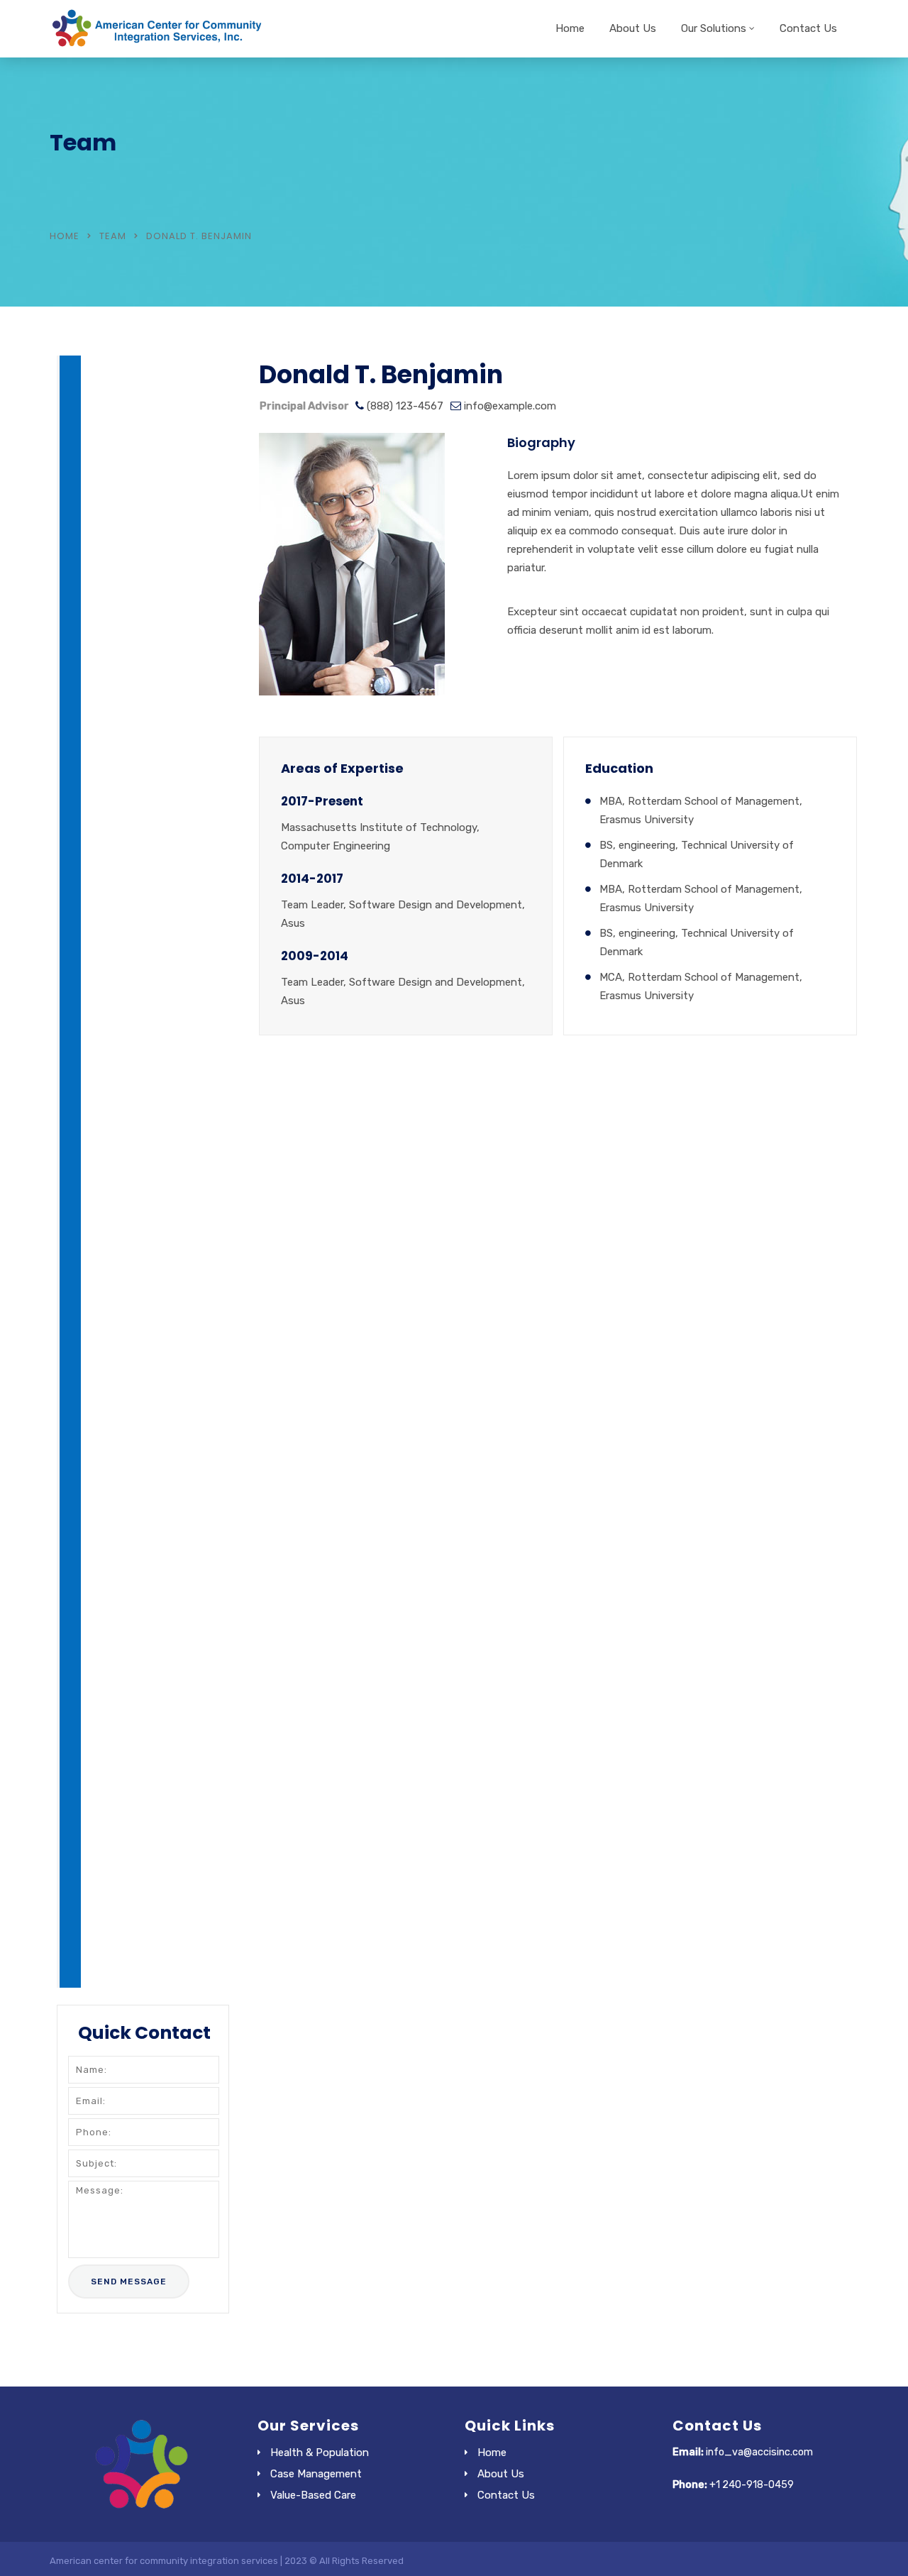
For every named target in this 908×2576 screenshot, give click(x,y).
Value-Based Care (313, 2495)
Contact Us (808, 28)
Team (113, 236)
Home (570, 28)
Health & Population (320, 2453)
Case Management (316, 2474)
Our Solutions (714, 28)
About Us (633, 28)
